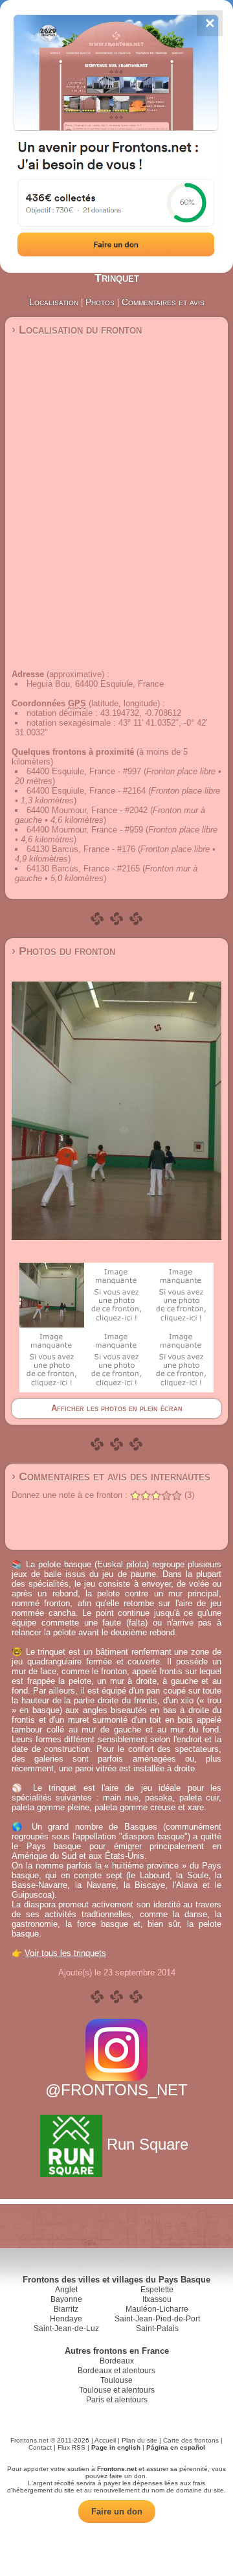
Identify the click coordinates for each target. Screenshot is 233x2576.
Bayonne (66, 2299)
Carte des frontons (191, 2440)
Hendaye (66, 2319)
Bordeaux (117, 2361)
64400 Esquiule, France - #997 (84, 771)
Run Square (148, 2144)
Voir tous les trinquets (65, 1953)
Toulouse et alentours (117, 2390)
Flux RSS (72, 2447)
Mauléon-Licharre (157, 2309)
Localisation (54, 302)
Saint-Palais (157, 2329)
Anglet (66, 2290)
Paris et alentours (117, 2400)
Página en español (176, 2447)
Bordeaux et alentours (116, 2371)
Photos (100, 302)
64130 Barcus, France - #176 (81, 849)
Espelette (157, 2290)
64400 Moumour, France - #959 (85, 830)
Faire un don (117, 2512)
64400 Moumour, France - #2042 (87, 810)
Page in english (116, 2447)
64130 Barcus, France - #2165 (83, 868)
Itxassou (157, 2299)
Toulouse (116, 2380)
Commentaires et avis (163, 302)
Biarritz (66, 2309)
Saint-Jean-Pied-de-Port (157, 2319)
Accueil (105, 2440)
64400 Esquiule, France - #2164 (86, 791)
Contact (40, 2447)
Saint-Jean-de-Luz (66, 2329)
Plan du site (139, 2440)
